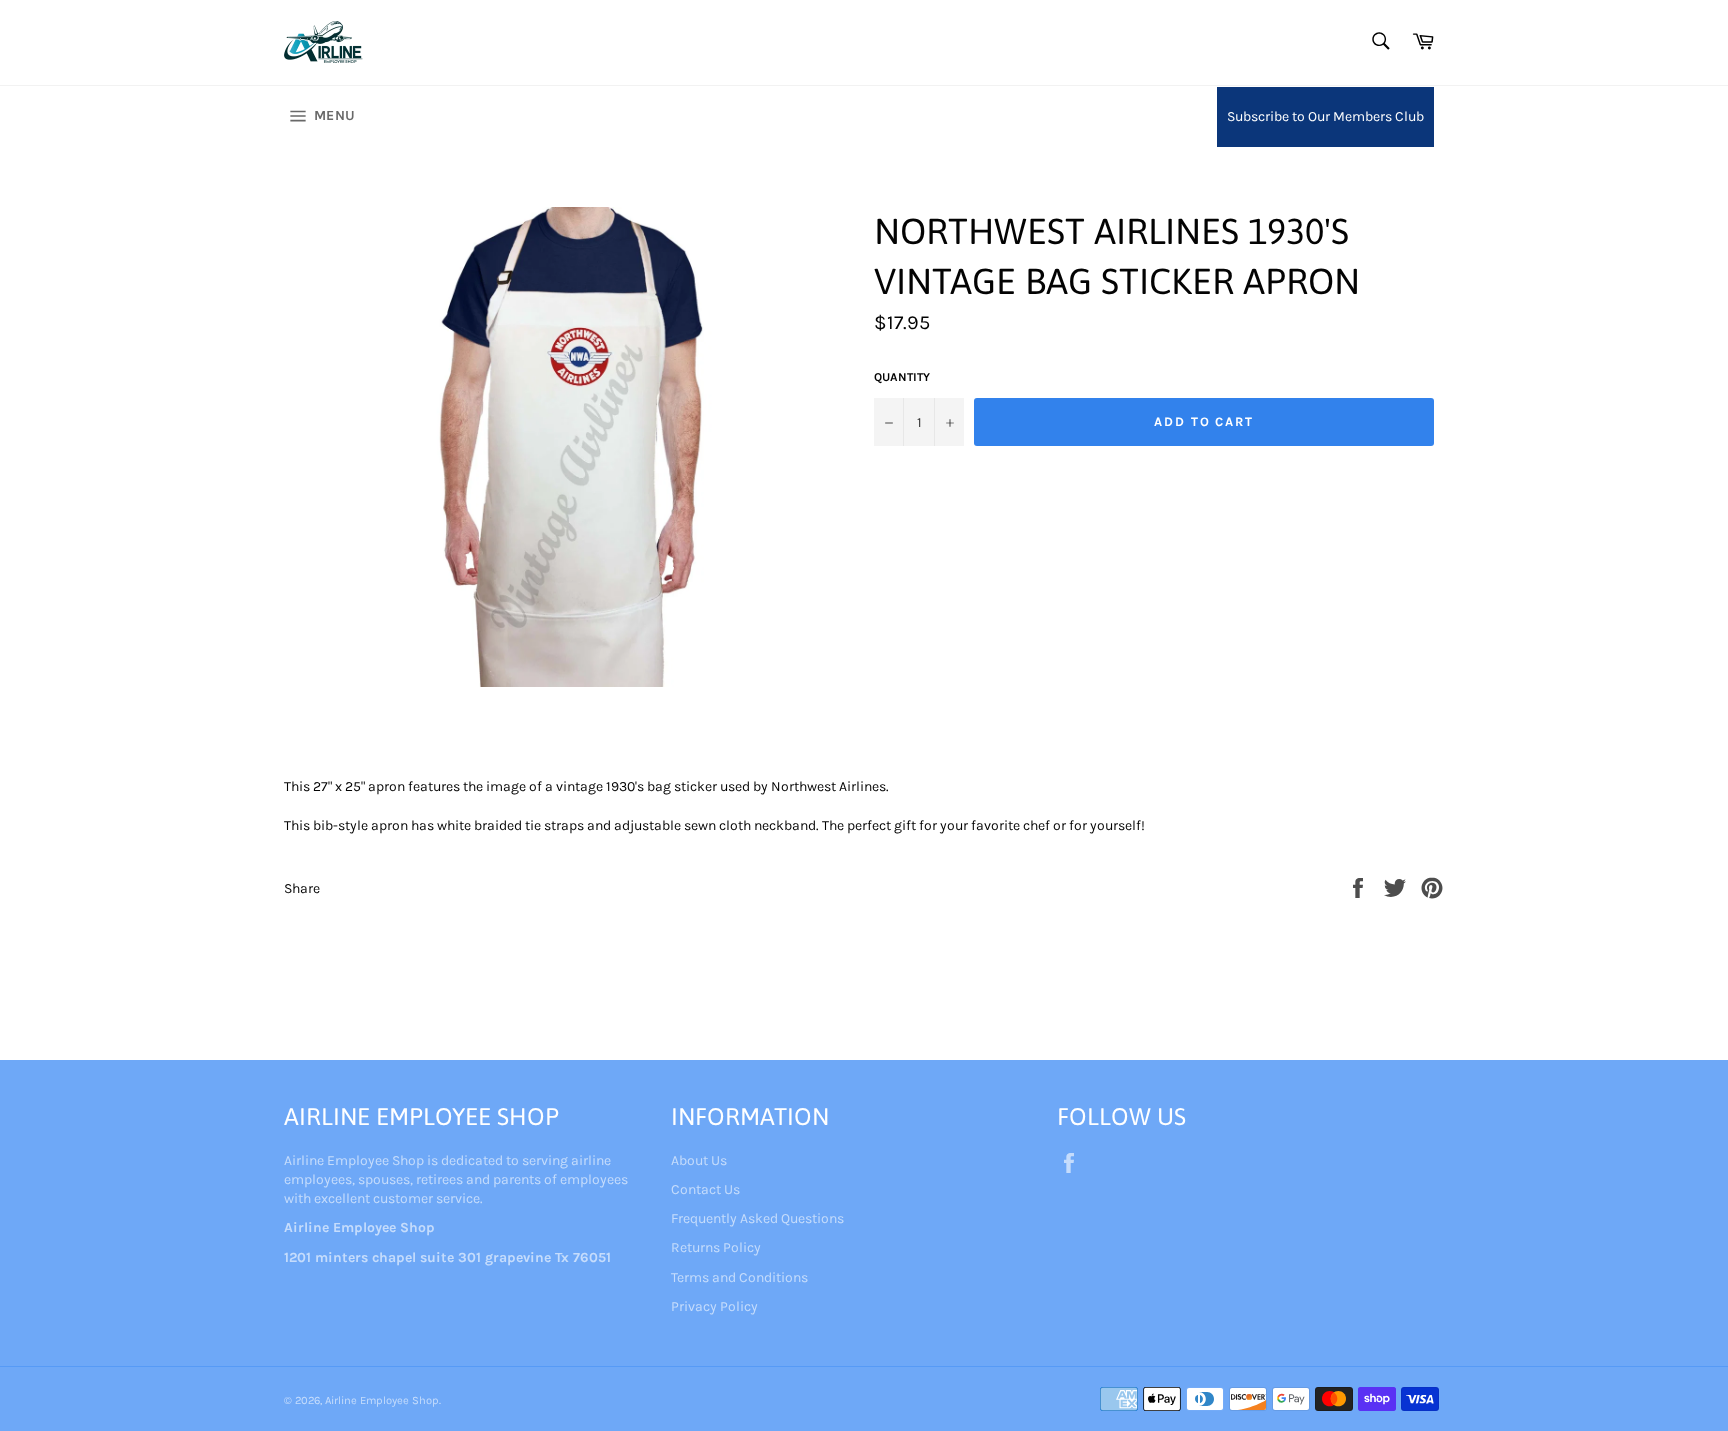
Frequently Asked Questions (757, 1218)
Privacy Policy (714, 1306)
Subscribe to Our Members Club (1325, 116)
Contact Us (705, 1189)
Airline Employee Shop (382, 1400)
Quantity (902, 377)
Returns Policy (716, 1247)
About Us (699, 1160)
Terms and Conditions (739, 1277)
